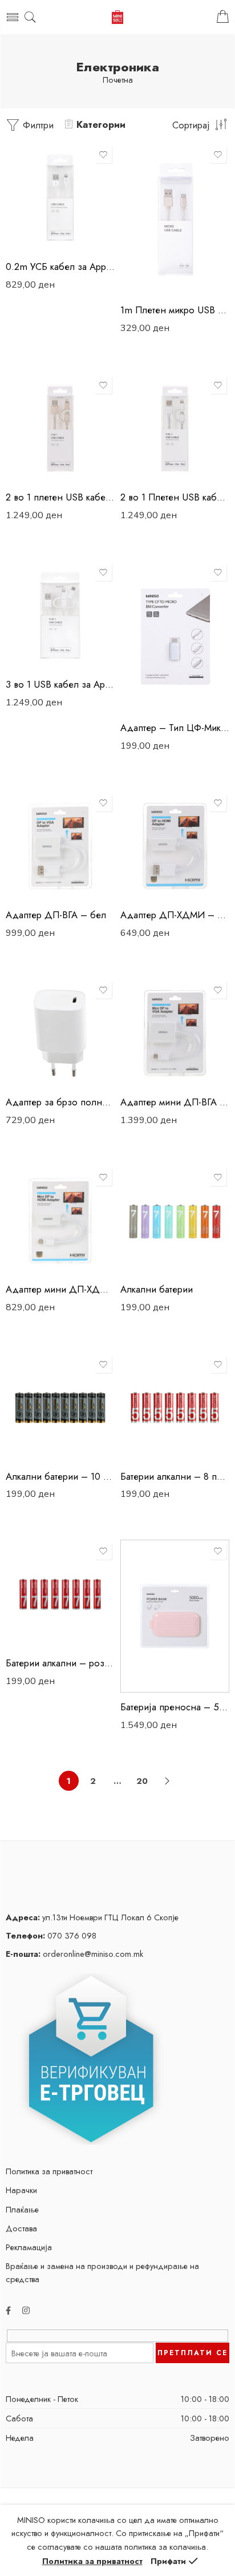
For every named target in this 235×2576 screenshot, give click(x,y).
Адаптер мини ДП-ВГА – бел (175, 1102)
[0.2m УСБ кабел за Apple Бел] (60, 198)
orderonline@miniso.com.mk (74, 1954)
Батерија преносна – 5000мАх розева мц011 (175, 1707)
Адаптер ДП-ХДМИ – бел (175, 915)
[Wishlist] (103, 155)
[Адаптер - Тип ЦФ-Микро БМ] (175, 637)
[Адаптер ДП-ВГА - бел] (60, 846)
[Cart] (223, 17)
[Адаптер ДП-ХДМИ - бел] (175, 846)
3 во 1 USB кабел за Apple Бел (60, 684)
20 (142, 1781)
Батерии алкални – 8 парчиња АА (175, 1476)
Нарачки (21, 2190)
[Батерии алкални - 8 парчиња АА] (175, 1408)
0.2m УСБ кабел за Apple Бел (60, 267)
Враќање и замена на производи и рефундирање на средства (102, 2272)
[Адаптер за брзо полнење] (60, 1033)
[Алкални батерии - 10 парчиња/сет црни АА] (60, 1408)
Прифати (168, 2561)
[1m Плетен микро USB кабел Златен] (175, 219)
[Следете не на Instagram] (26, 2310)
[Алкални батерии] (175, 1220)
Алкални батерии (157, 1289)
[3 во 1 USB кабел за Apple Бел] (60, 615)
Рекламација (29, 2247)
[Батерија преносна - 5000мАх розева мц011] (175, 1616)
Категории (101, 124)
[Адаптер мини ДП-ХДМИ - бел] (60, 1220)
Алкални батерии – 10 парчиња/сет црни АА (60, 1476)
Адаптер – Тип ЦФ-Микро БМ (175, 728)
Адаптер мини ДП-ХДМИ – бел (60, 1289)
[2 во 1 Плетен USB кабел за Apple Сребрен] (175, 428)
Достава (21, 2228)
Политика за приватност (49, 2171)
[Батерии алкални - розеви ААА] (60, 1594)
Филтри (37, 125)
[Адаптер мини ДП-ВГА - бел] (175, 1033)
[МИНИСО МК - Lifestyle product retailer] (117, 17)
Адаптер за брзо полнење (60, 1102)
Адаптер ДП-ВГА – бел (56, 915)
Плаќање (22, 2209)
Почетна (118, 80)
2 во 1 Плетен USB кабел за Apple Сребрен (175, 497)
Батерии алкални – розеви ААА (60, 1663)
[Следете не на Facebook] (8, 2310)
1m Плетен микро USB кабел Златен (175, 310)
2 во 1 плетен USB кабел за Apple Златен (60, 497)
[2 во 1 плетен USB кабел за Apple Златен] (60, 428)
